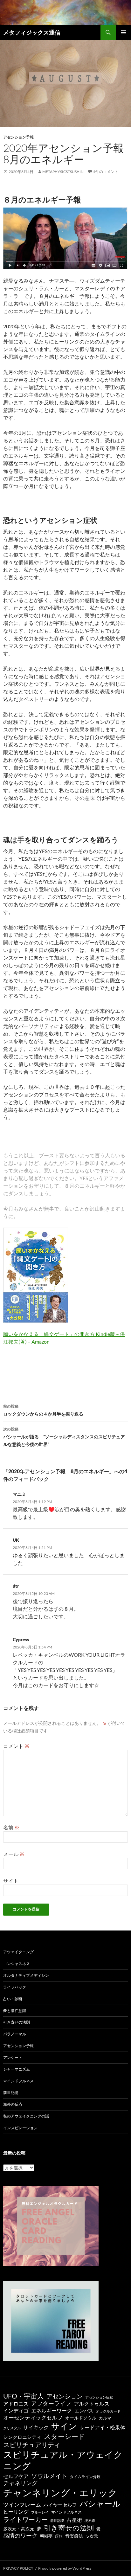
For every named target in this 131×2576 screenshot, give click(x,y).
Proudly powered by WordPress (65, 2568)
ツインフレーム (22, 2505)
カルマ (105, 2418)
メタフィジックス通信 (32, 32)
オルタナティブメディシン (26, 1975)
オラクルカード (108, 2411)
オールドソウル (81, 2418)
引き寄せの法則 (17, 2022)
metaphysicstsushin (63, 172)
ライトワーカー (25, 2519)
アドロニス (16, 2403)
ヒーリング (16, 2512)
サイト (11, 1881)
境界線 (90, 2520)
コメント (16, 1746)
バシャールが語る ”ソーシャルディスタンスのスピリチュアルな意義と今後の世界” (64, 1437)
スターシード (65, 2436)
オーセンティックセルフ (33, 2417)
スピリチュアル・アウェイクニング (63, 2460)
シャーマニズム (17, 2069)
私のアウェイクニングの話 (26, 2116)
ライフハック (15, 1987)
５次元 (92, 2536)
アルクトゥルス (92, 2404)
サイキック (36, 2427)
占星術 (74, 2520)
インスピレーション (20, 2128)
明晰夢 (46, 2536)
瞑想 (59, 2536)
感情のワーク (20, 2536)
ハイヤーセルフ (60, 2505)
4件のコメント (106, 172)
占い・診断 (13, 1999)
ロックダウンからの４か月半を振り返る (43, 1410)
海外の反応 (13, 2104)
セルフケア (16, 2476)
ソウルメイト (49, 2476)
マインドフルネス (18, 2081)
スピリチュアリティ (32, 2444)
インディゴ (16, 2410)
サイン (64, 2426)
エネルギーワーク (52, 2411)
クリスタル (12, 2428)
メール (14, 1854)
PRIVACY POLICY (18, 2568)
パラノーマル (15, 2034)
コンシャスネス (17, 1964)
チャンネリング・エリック (60, 2492)
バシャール (100, 2504)
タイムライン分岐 (85, 2477)
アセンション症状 (99, 2397)
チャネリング (20, 2483)
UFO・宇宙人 (24, 2396)
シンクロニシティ (22, 2437)
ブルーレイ (40, 2512)
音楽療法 (74, 2536)
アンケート (13, 2057)
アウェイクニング (18, 1952)
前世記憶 (11, 2093)
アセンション (65, 2396)
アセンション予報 (18, 137)
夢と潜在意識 (15, 2011)
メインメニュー (123, 32)
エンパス (84, 2411)
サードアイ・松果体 (102, 2427)
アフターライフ (51, 2403)
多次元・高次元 (19, 2529)
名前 (11, 1827)
